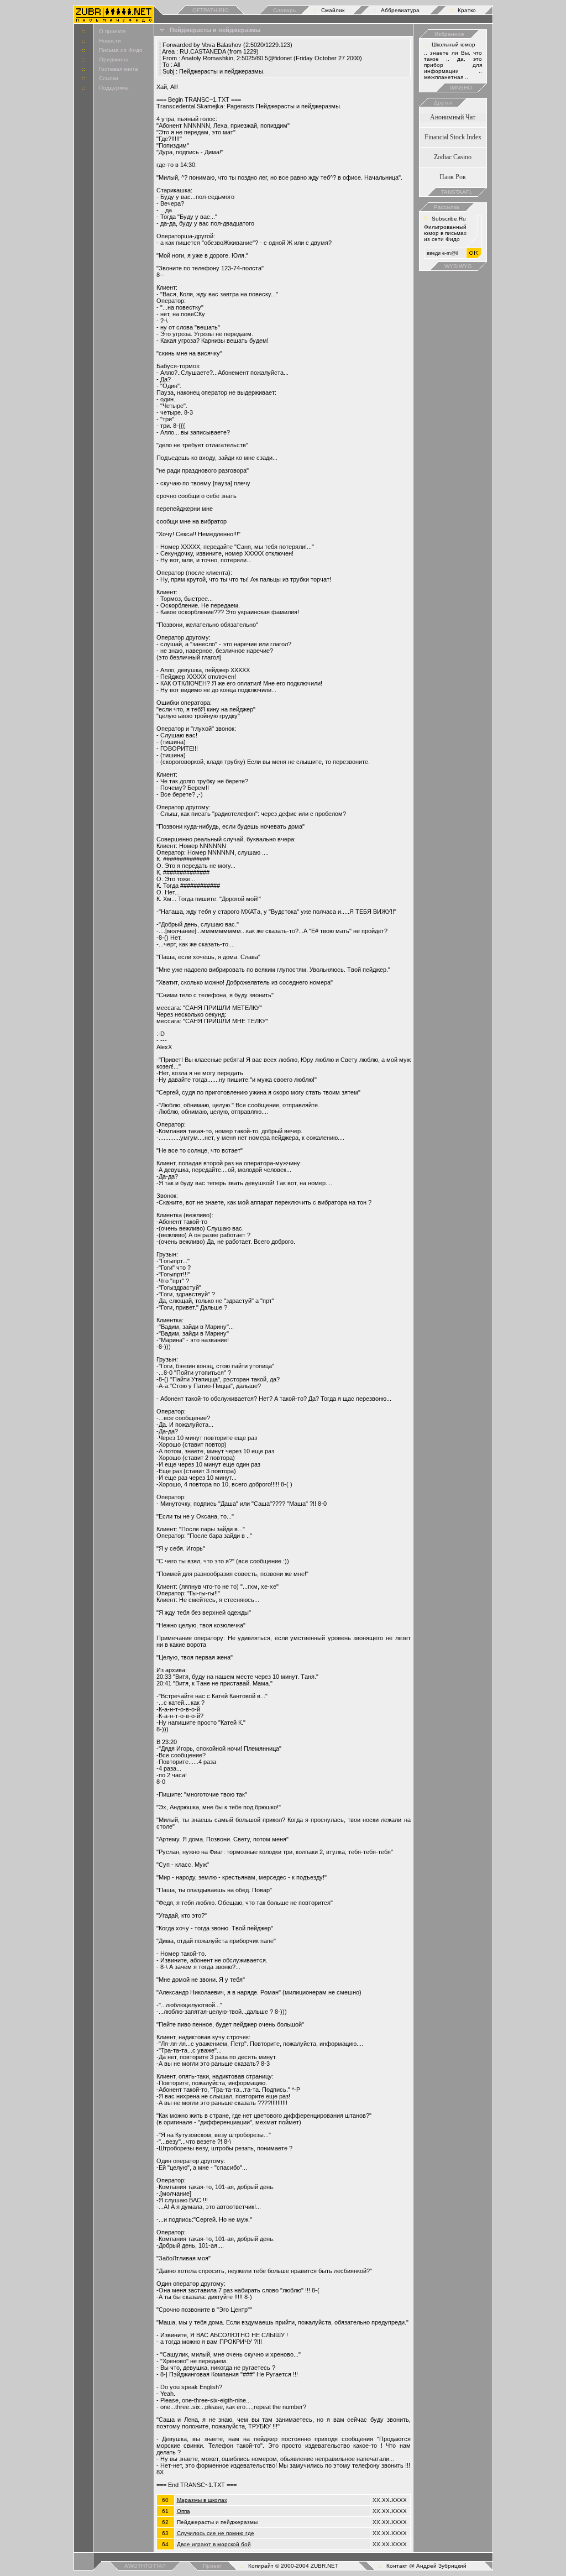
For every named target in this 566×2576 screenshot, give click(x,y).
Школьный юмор (454, 44)
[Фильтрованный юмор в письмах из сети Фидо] (114, 20)
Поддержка (114, 88)
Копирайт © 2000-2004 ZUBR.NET (293, 2566)
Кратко (467, 10)
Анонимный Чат (453, 117)
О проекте (112, 31)
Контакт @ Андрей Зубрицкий (426, 2566)
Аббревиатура (400, 10)
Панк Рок (453, 177)
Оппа (184, 2511)
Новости (110, 41)
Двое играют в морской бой (214, 2544)
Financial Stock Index (453, 137)
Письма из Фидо (121, 50)
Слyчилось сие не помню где (216, 2533)
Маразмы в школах (202, 2500)
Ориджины (113, 59)
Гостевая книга (119, 69)
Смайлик (333, 10)
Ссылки (109, 78)
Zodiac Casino (453, 157)
